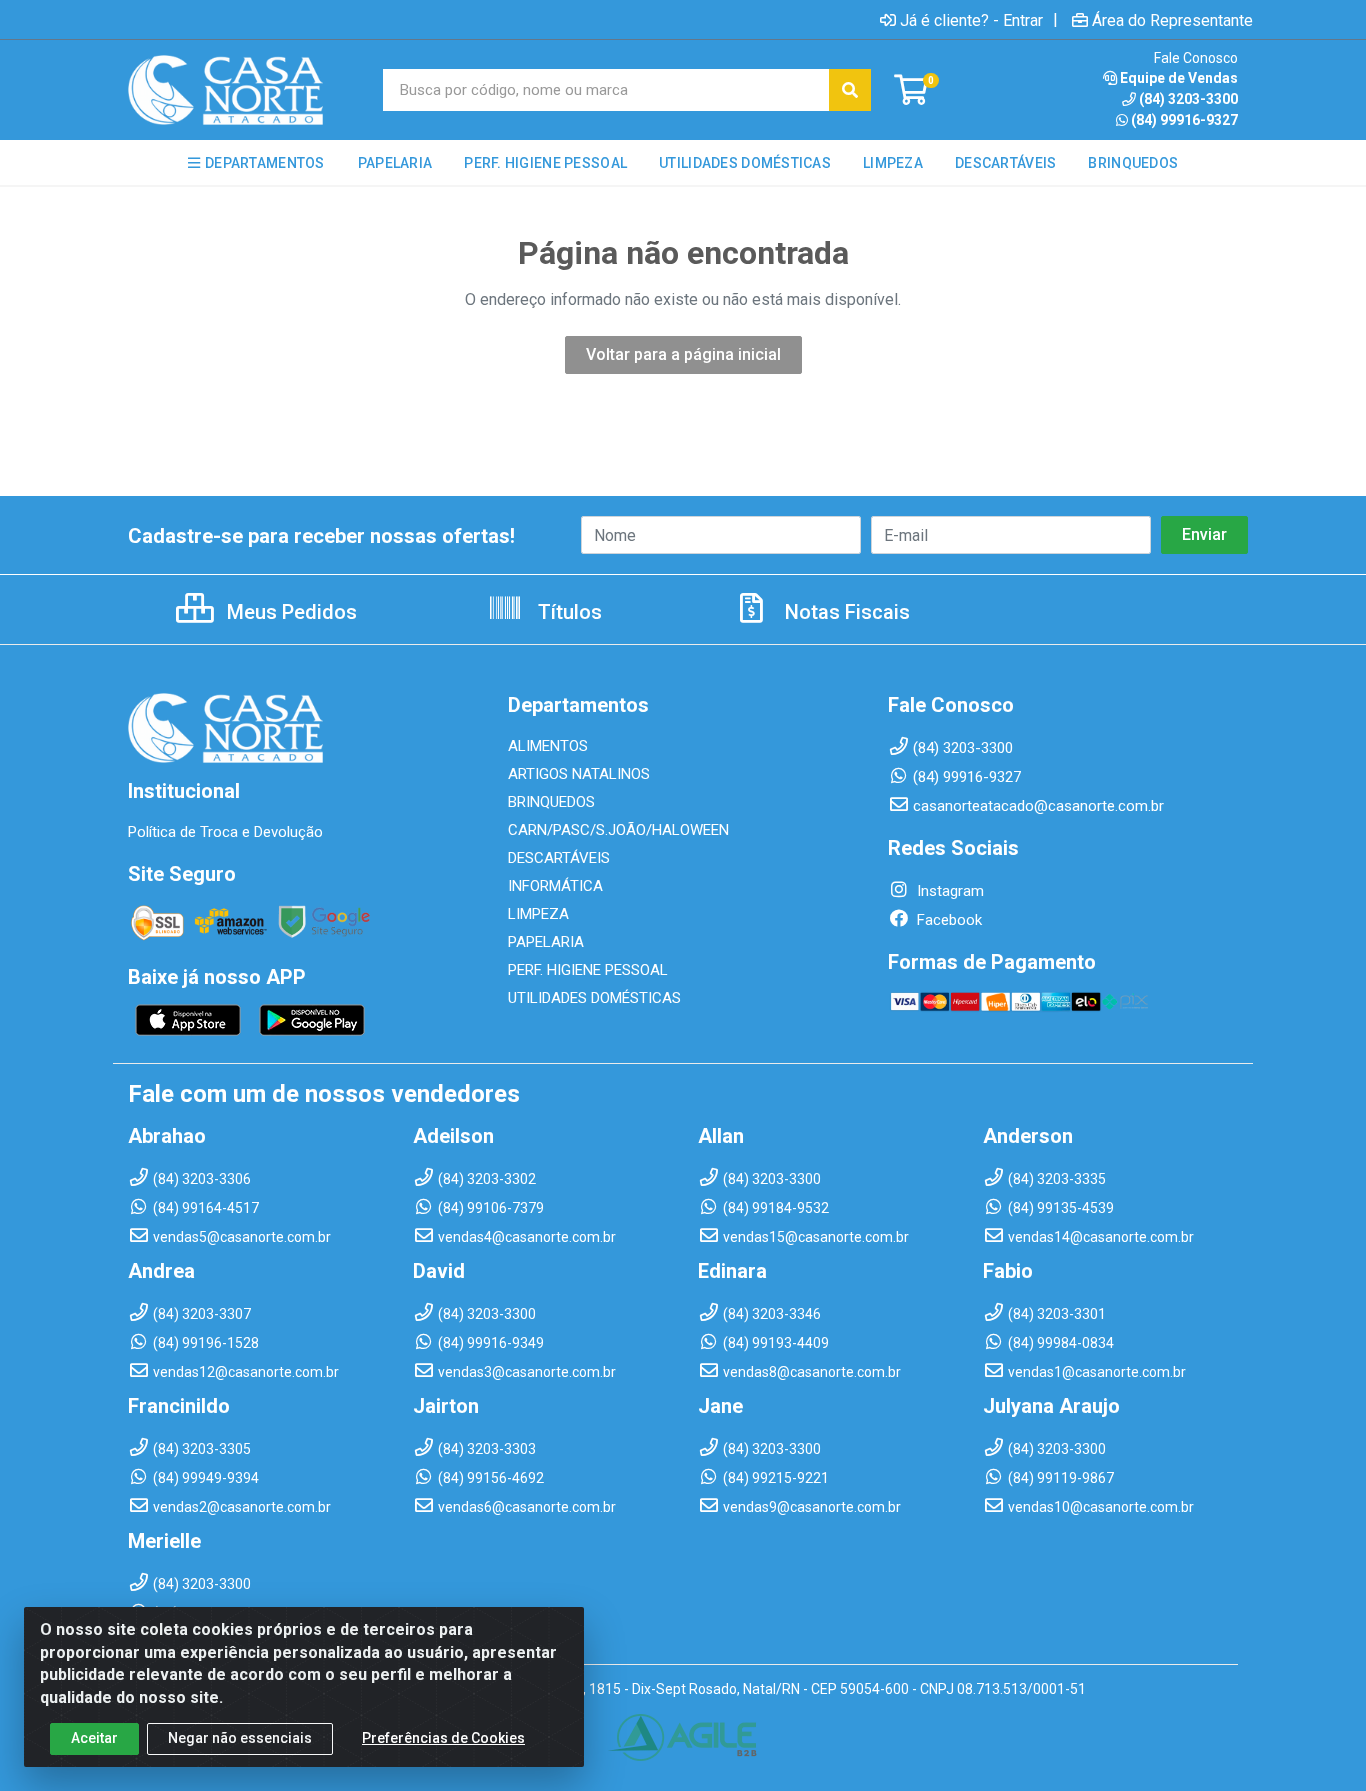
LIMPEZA (538, 914)
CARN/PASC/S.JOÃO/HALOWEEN (618, 830)
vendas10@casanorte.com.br (1101, 1507)
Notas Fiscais (845, 612)
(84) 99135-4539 (1061, 1208)
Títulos (567, 612)
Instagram (948, 891)
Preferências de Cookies (443, 1738)
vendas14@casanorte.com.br (1101, 1237)
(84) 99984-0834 (1061, 1343)
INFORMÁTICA (555, 886)
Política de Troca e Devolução (225, 832)
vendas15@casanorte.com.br (816, 1237)
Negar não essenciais (240, 1738)
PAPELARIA (546, 942)
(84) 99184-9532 (776, 1208)
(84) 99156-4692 (491, 1478)
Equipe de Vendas (1179, 78)
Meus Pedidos (289, 612)
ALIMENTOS (548, 746)
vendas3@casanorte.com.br (527, 1372)
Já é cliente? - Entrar (971, 20)
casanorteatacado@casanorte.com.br (1038, 806)
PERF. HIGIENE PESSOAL (588, 970)
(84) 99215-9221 (776, 1478)
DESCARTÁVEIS (559, 858)
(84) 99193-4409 (776, 1343)
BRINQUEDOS (551, 802)
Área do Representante (1172, 20)
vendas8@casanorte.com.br (812, 1372)
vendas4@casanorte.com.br (527, 1237)
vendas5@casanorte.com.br (242, 1237)
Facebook (947, 920)
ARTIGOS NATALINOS (579, 774)
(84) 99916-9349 (491, 1343)
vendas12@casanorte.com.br (246, 1372)
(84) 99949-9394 (206, 1478)
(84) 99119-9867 (1061, 1478)
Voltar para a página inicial (683, 354)
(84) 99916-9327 (1184, 120)
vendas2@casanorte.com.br (242, 1507)
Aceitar (94, 1738)
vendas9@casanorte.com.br (812, 1507)
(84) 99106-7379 (491, 1208)
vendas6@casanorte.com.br (527, 1507)
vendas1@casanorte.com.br (1097, 1372)
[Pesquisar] (850, 90)
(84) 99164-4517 (206, 1208)
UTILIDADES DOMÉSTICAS (594, 998)
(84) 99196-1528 (206, 1343)
